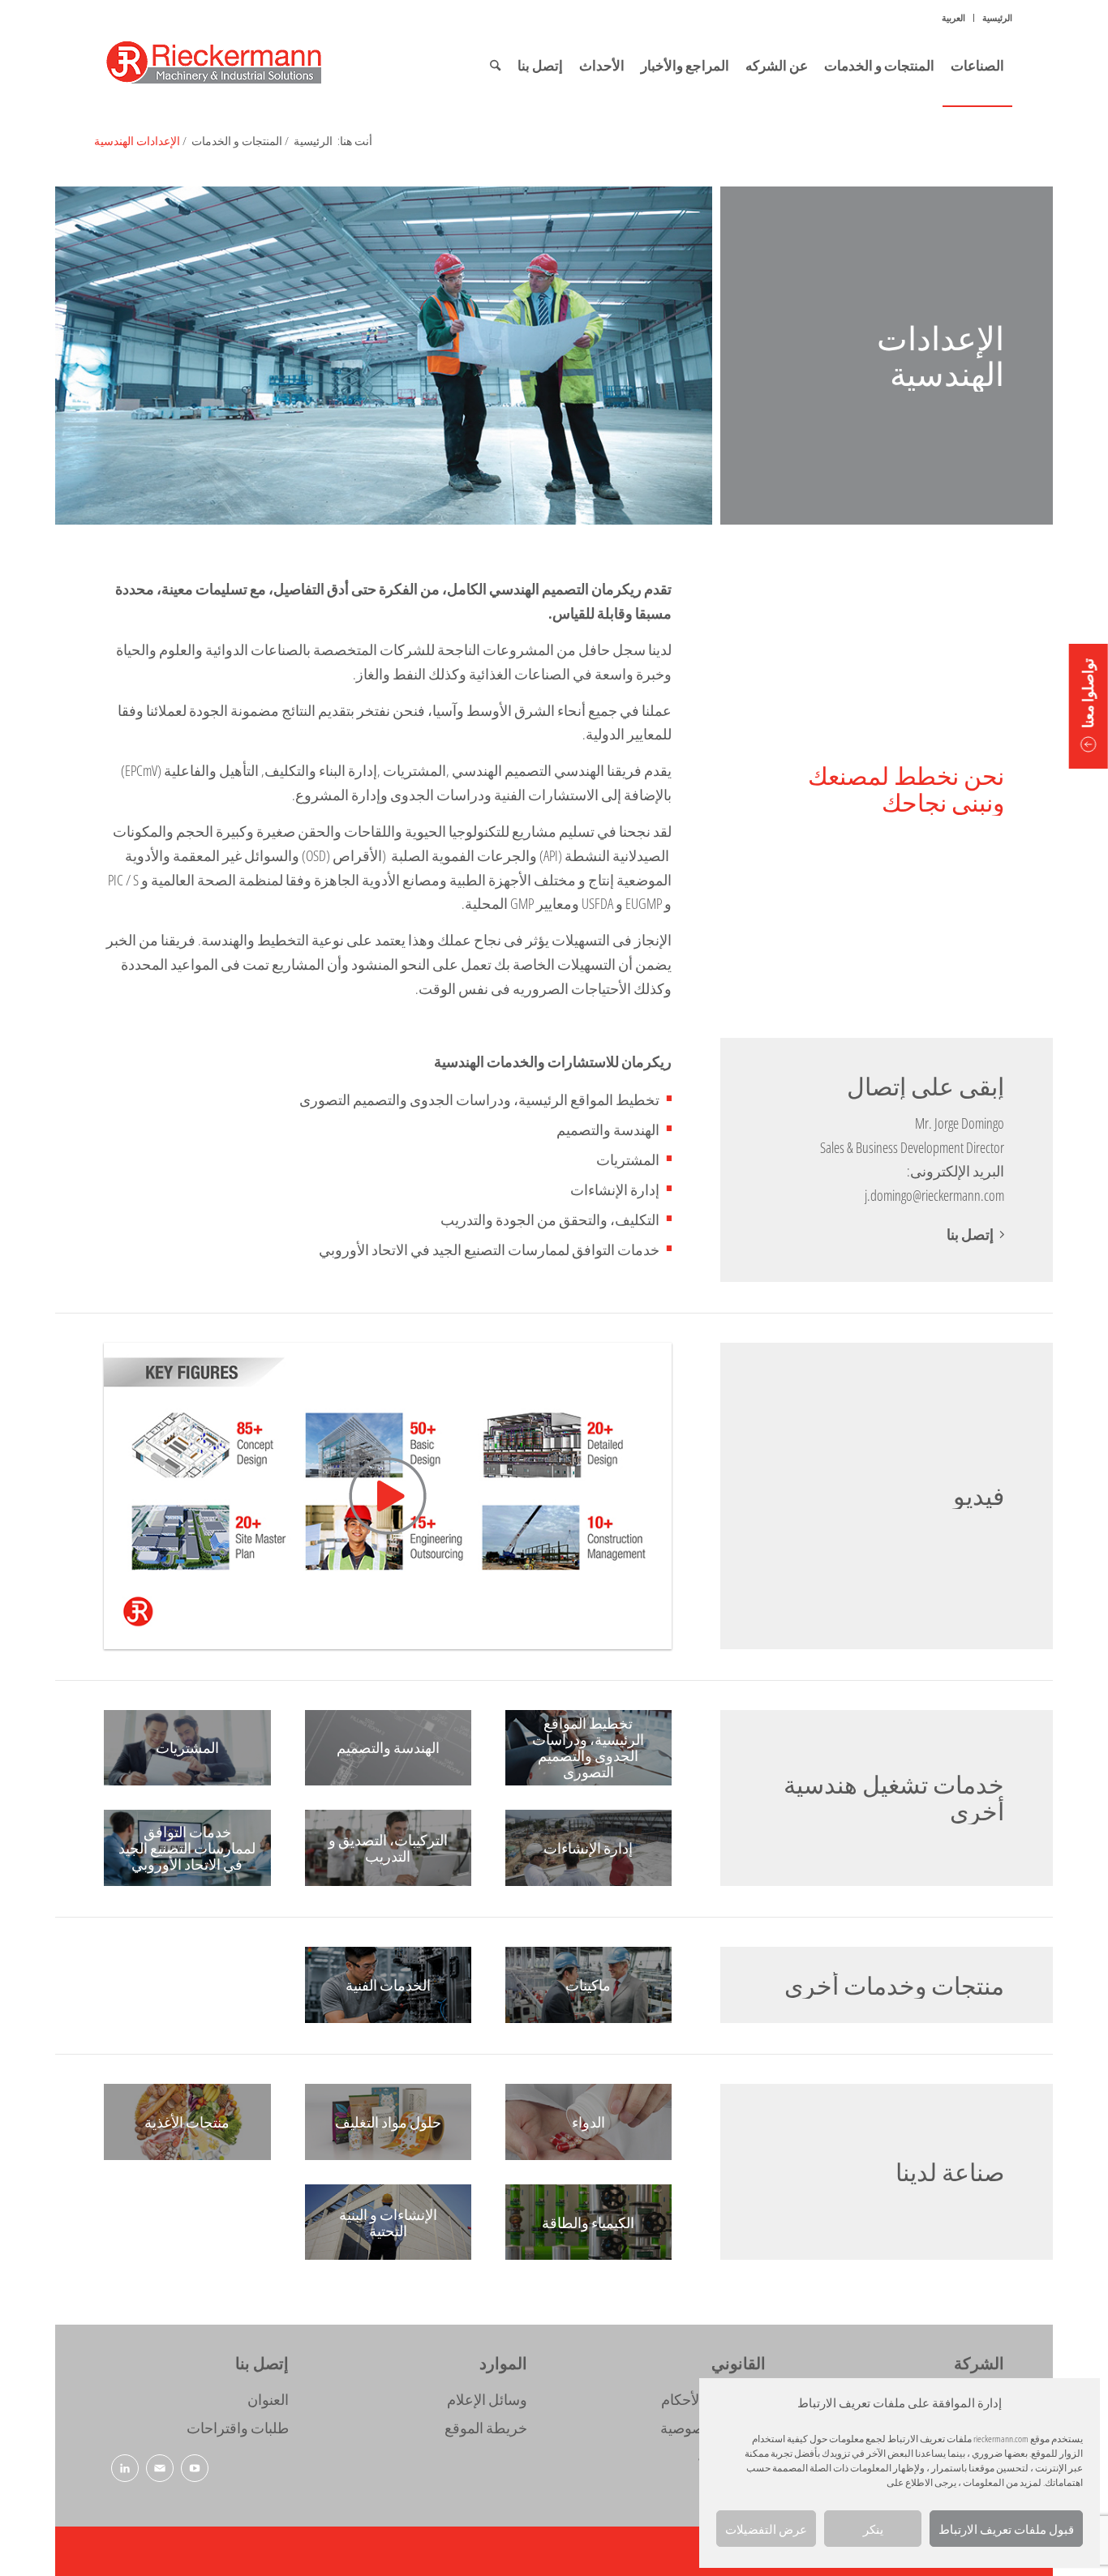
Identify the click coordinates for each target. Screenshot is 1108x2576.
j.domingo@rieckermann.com (934, 1195)
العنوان (268, 2399)
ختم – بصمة (731, 2456)
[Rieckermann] (234, 66)
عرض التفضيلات (766, 2529)
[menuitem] (993, 18)
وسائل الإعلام (487, 2399)
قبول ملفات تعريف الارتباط (1006, 2529)
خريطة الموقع (485, 2428)
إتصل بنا (970, 1234)
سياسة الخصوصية (713, 2428)
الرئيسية (997, 17)
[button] (1089, 706)
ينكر (873, 2529)
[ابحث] (495, 66)
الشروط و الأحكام (713, 2399)
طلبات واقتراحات (237, 2428)
